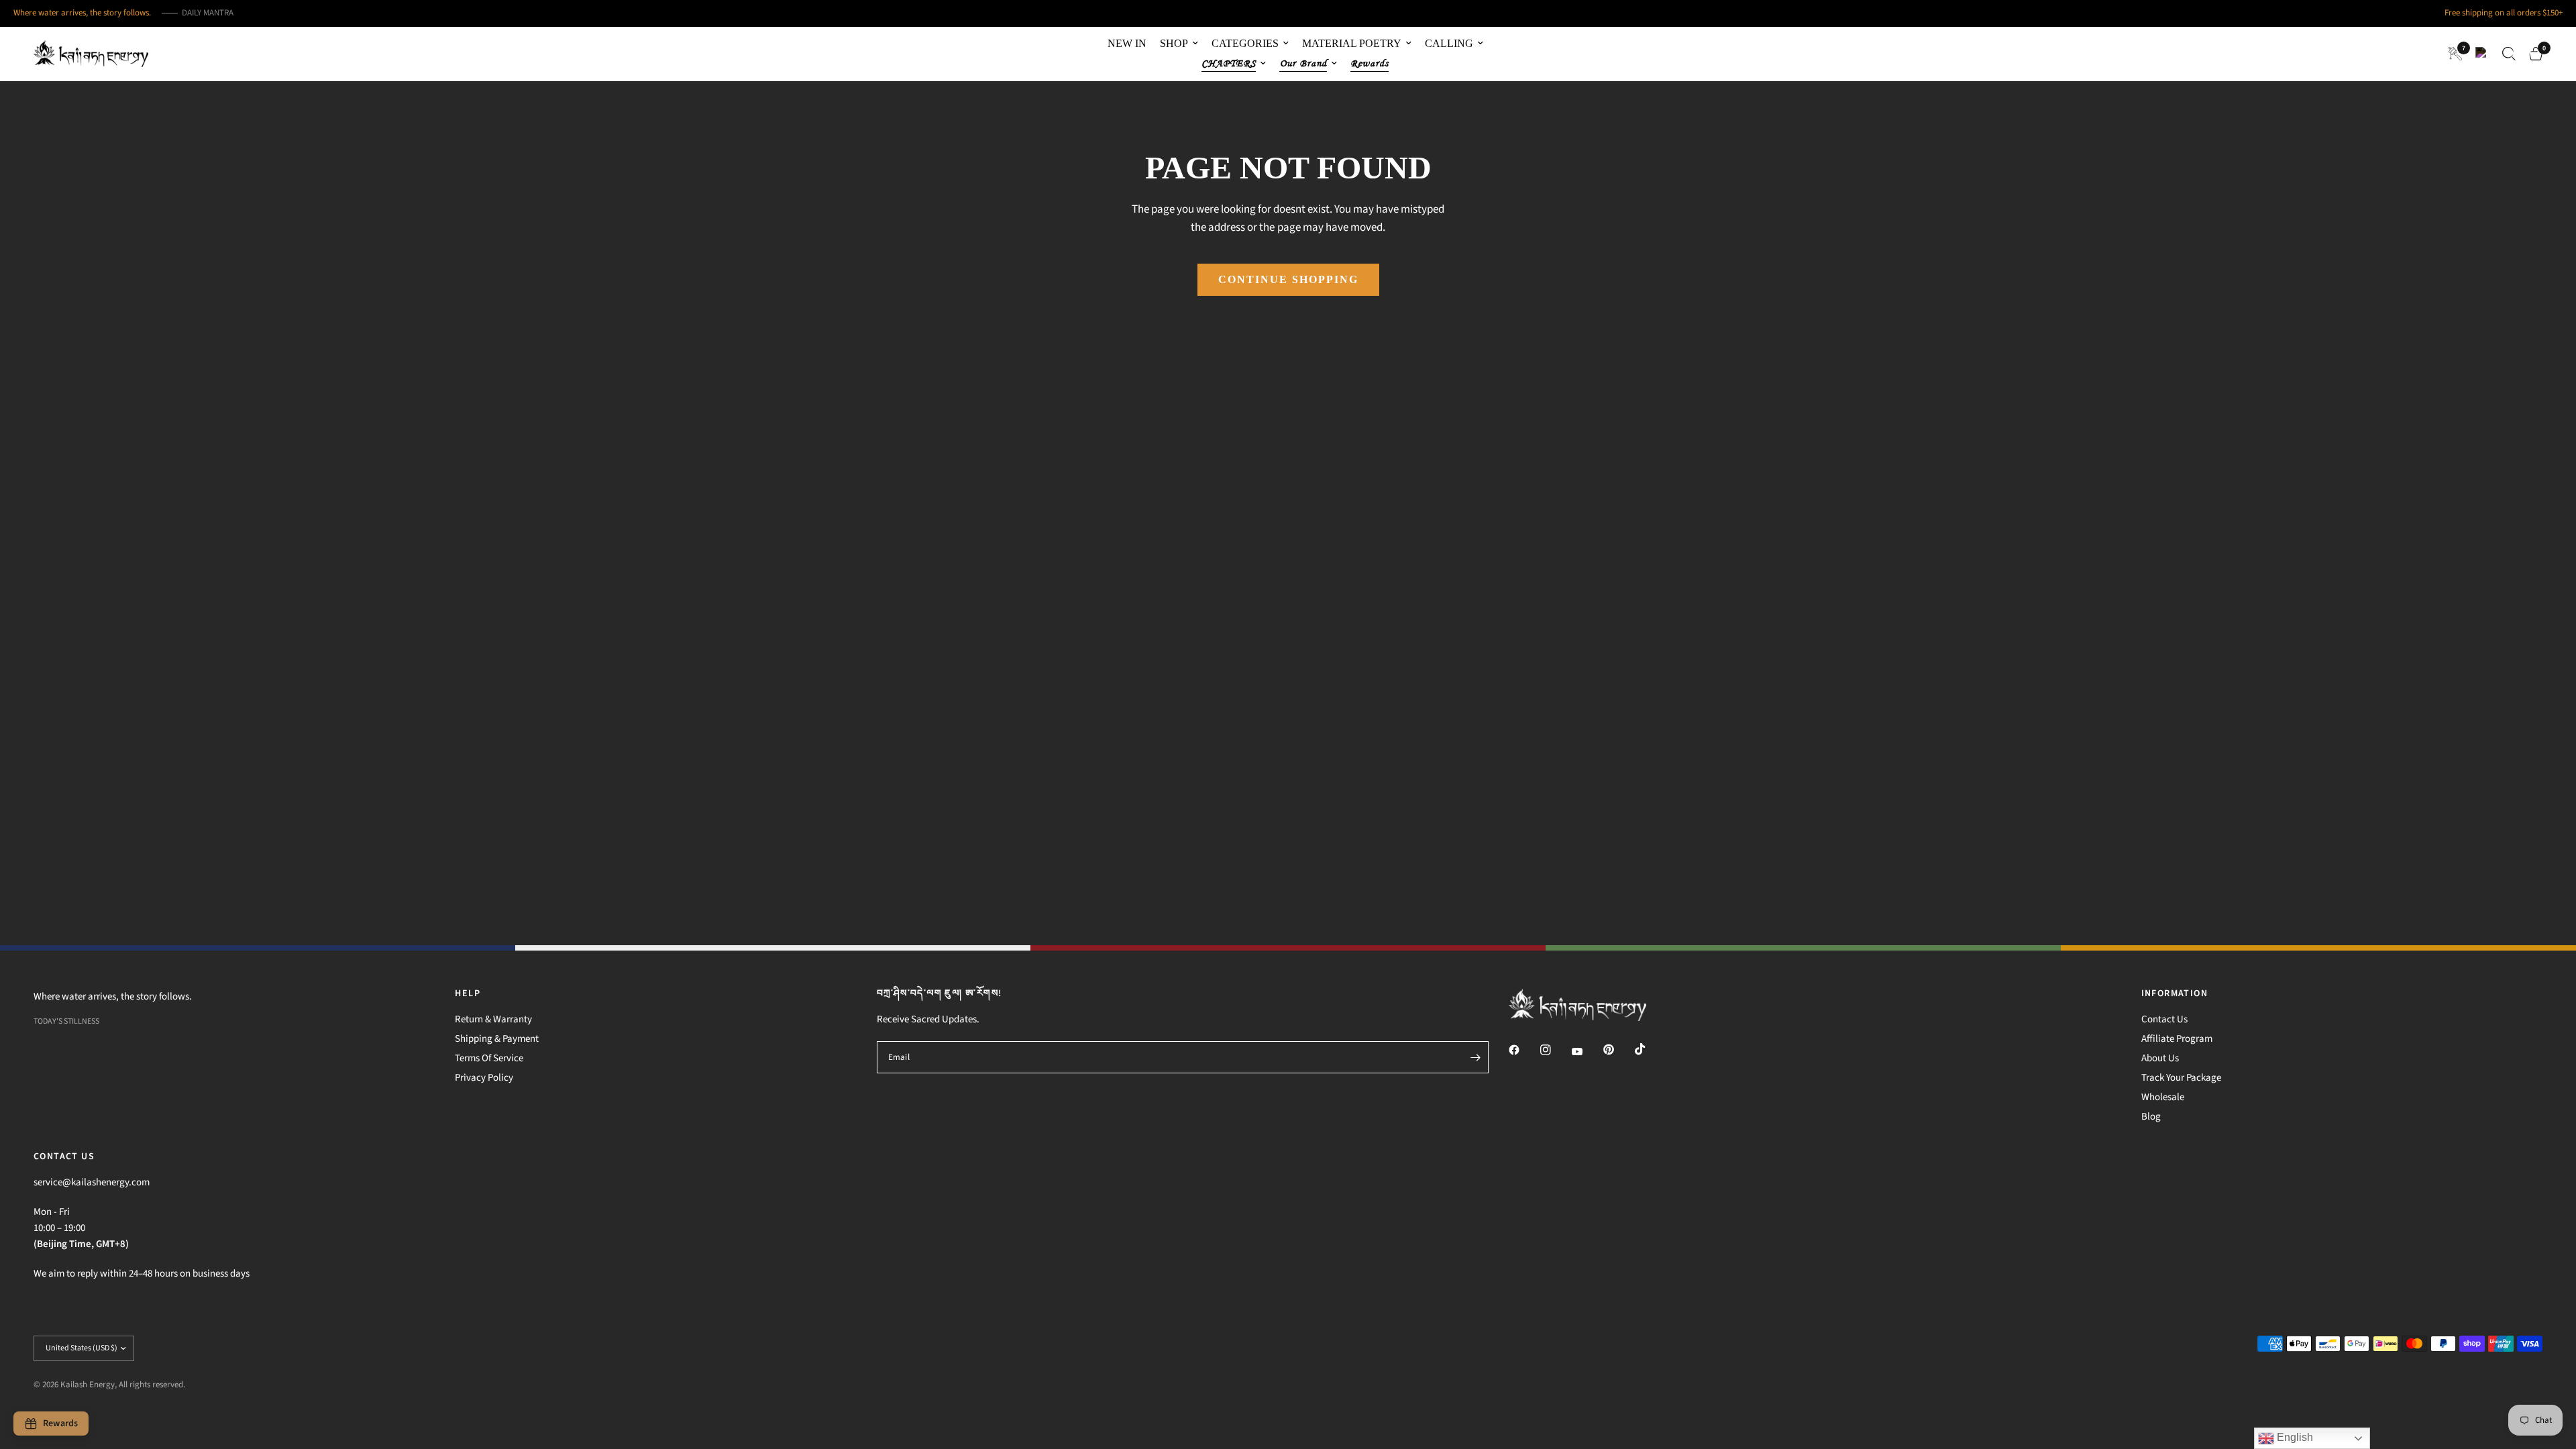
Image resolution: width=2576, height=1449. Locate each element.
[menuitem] (1127, 44)
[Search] (2509, 54)
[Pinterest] (1618, 1050)
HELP (468, 994)
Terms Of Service (489, 1058)
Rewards (1370, 63)
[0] (2532, 54)
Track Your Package (2181, 1078)
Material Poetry (1352, 43)
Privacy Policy (484, 1078)
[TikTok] (1650, 1049)
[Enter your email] (1475, 1057)
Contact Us (2164, 1019)
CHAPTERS (1229, 63)
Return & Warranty (493, 1019)
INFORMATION (2175, 994)
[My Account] (2482, 54)
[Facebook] (1523, 1050)
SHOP (1174, 43)
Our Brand (1303, 63)
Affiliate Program (2177, 1039)
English (2294, 1437)
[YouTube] (1587, 1052)
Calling (1449, 43)
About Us (2160, 1058)
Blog (2151, 1117)
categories (1245, 43)
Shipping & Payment (497, 1039)
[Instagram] (1555, 1050)
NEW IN (1127, 43)
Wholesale (2163, 1097)
